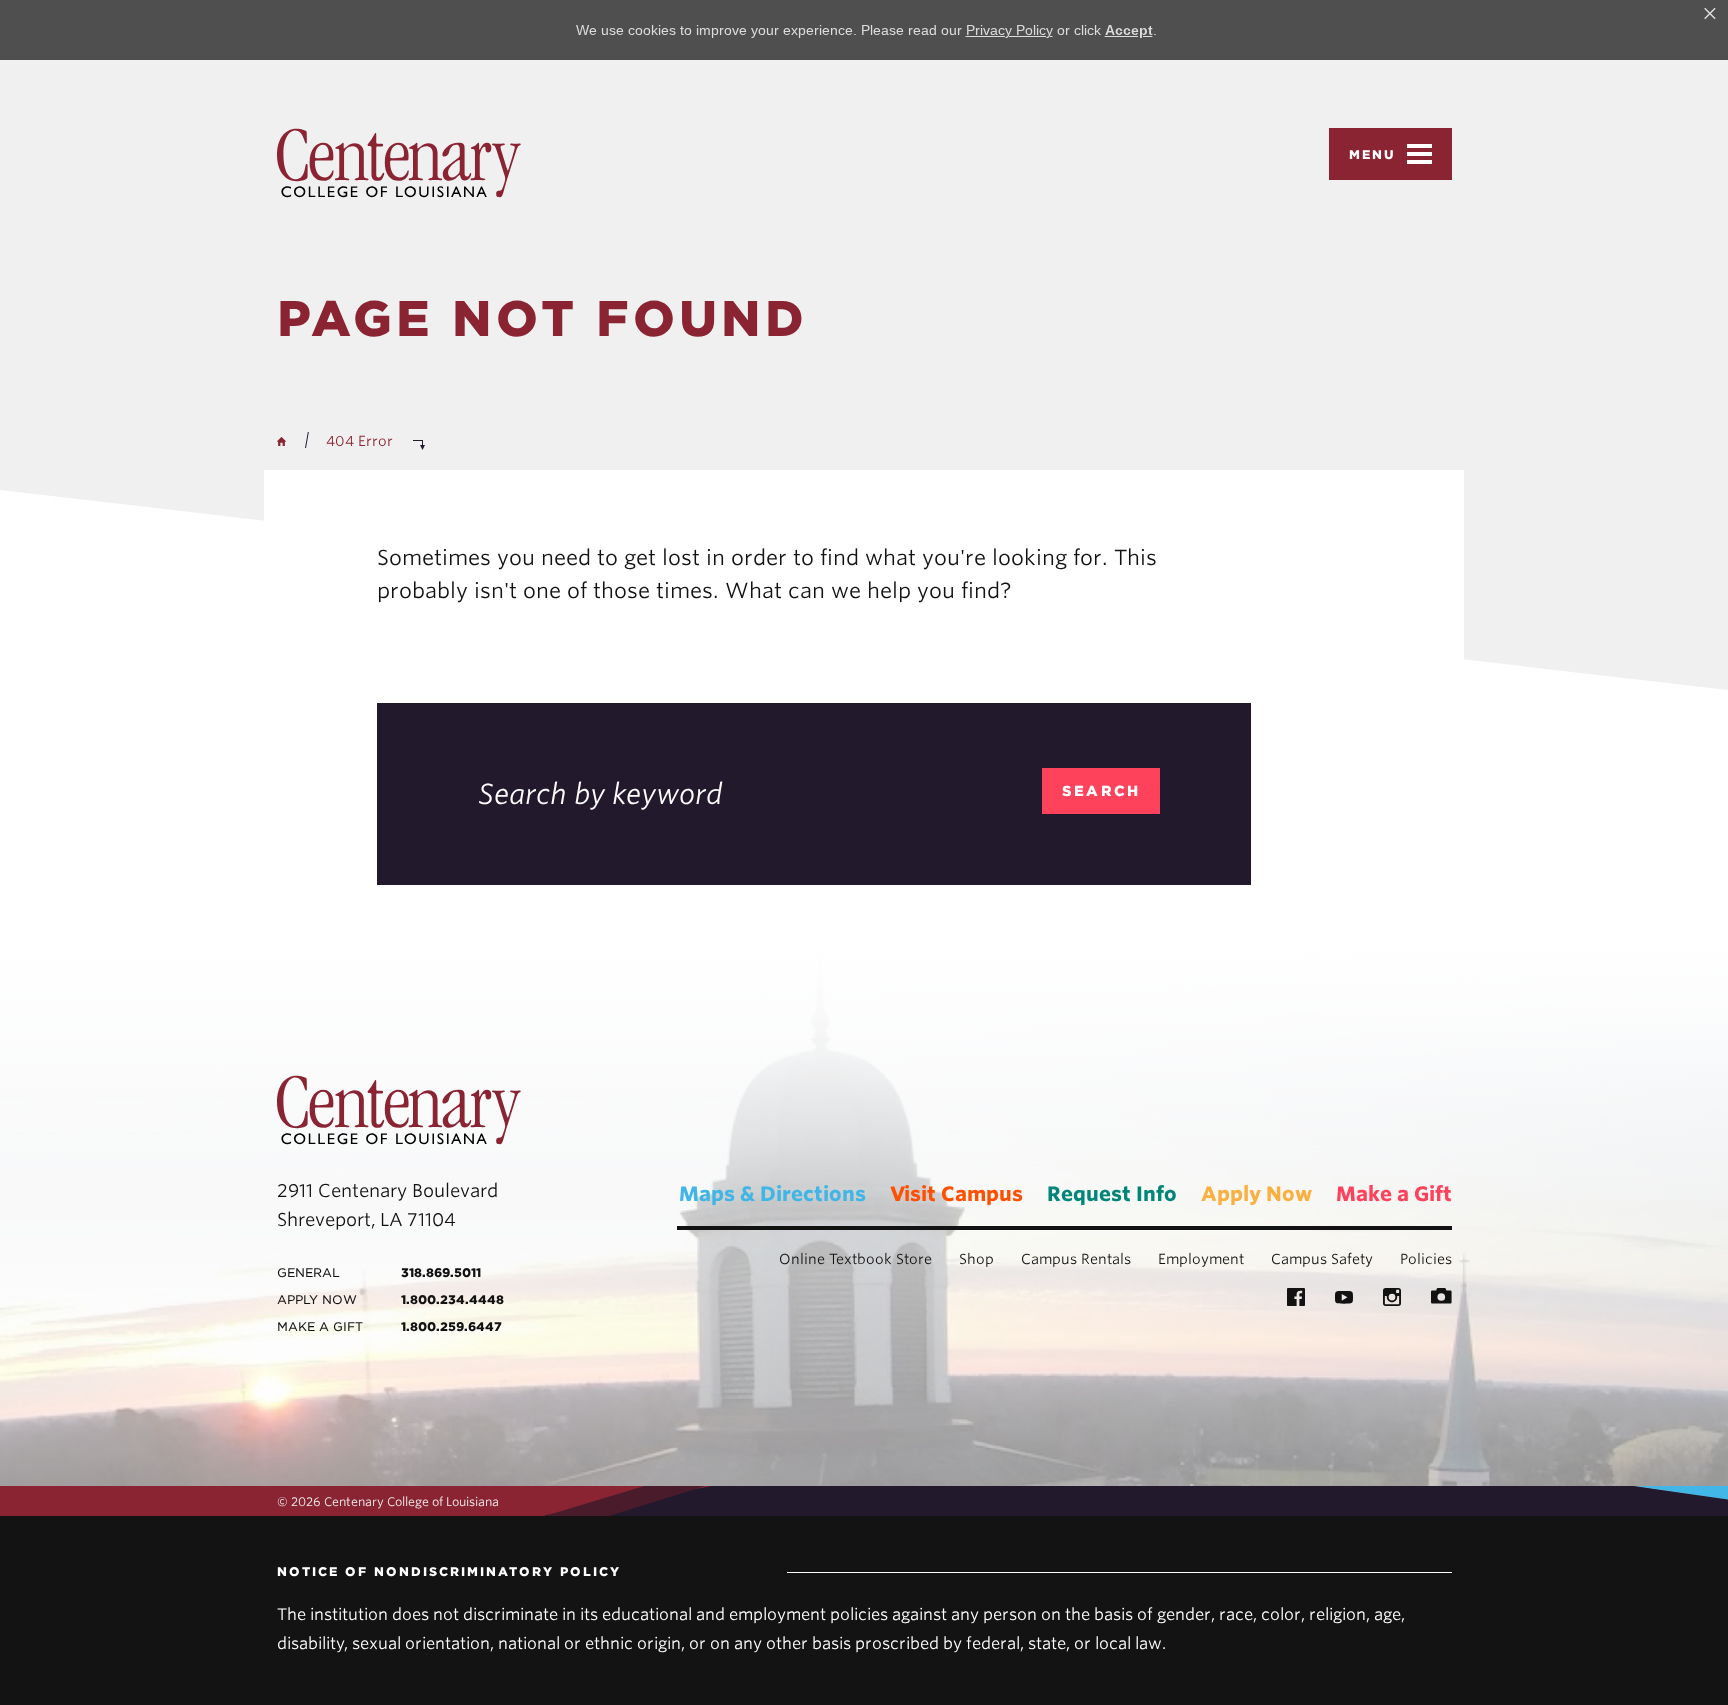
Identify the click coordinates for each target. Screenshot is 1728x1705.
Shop (976, 1259)
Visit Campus (956, 1194)
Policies (1426, 1259)
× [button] (1710, 14)
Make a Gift (1394, 1194)
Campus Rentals (1076, 1259)
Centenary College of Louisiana (399, 163)
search (1101, 791)
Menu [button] (1372, 154)
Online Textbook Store (855, 1259)
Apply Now (1256, 1194)
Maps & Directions (772, 1194)
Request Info (1112, 1194)
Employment (1201, 1259)
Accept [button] (1129, 30)
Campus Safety (1322, 1259)
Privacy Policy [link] (1009, 30)
